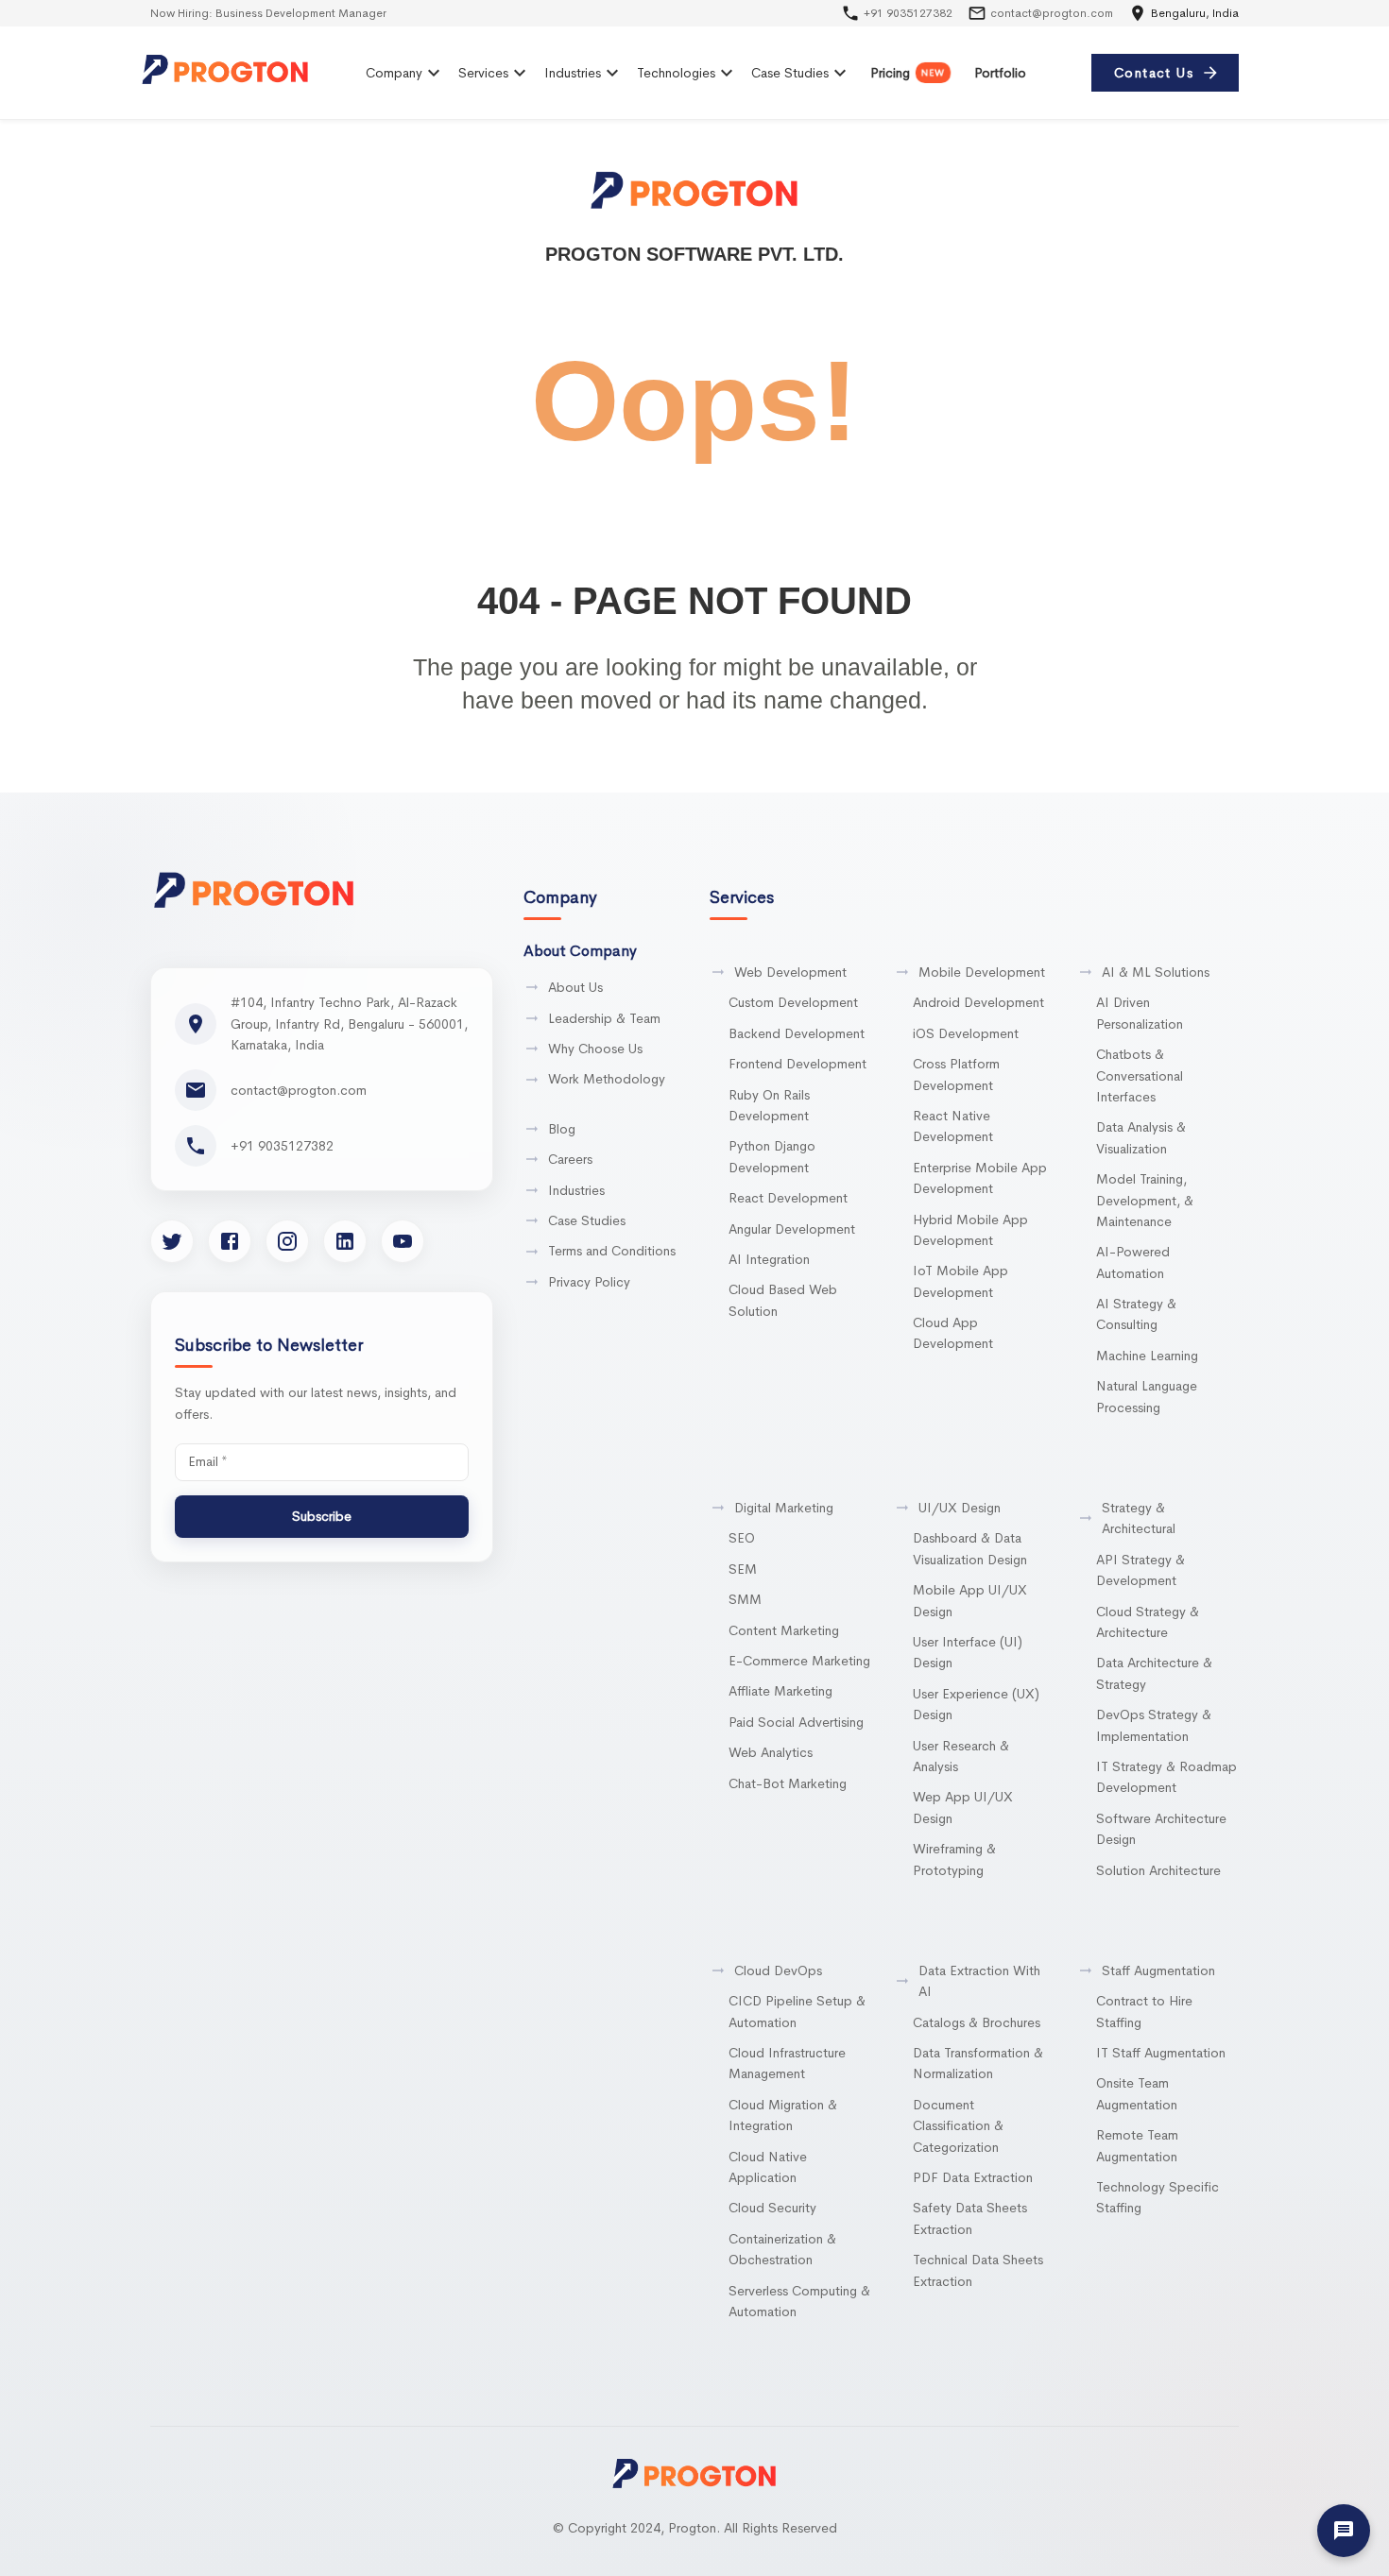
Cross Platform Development (956, 1074)
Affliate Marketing (780, 1691)
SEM (743, 1569)
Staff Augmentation (1158, 1970)
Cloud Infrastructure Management (787, 2063)
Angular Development (792, 1229)
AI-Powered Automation (1133, 1262)
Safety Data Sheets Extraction (970, 2218)
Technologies (676, 73)
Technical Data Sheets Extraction (978, 2270)
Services (483, 73)
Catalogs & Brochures (977, 2022)
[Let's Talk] (1344, 2531)
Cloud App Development (953, 1333)
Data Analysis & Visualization (1141, 1137)
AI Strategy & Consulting (1136, 1314)
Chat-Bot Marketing (788, 1783)
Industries (573, 73)
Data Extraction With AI (979, 1981)
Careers (570, 1159)
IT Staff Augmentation (1161, 2053)
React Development (788, 1198)
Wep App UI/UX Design (963, 1807)
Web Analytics (771, 1752)
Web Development (790, 972)
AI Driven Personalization (1140, 1013)
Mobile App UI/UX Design (970, 1600)
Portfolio (1000, 73)
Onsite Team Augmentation (1137, 2093)
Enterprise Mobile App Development (980, 1178)
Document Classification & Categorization (958, 2126)
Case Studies (790, 73)
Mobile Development (982, 972)
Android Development (978, 1002)
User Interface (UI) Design (968, 1652)
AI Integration (769, 1259)
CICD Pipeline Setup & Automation (797, 2011)
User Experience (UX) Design (976, 1704)
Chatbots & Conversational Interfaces (1140, 1075)
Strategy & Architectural (1139, 1518)
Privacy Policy (589, 1282)
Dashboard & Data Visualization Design (970, 1548)
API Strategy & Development (1140, 1570)
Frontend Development (797, 1064)
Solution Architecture (1158, 1870)
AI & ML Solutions (1156, 972)
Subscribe (322, 1516)
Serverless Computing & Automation (799, 2301)
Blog (562, 1129)
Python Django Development (772, 1156)
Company (394, 73)
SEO (742, 1538)
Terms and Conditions (612, 1251)
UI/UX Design (960, 1508)
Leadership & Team (604, 1018)
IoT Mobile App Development (960, 1281)
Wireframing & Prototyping (954, 1859)
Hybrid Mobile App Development (970, 1230)
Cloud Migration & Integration (783, 2115)
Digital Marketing (784, 1508)
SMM (745, 1599)
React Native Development (953, 1126)
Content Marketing (784, 1630)
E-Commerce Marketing (799, 1661)
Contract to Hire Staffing (1144, 2011)
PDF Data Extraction (973, 2177)
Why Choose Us (595, 1049)
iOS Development (966, 1033)
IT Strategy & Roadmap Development (1166, 1777)
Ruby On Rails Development (769, 1105)
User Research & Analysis (961, 1756)
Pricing (908, 73)
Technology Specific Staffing (1157, 2197)
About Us (575, 987)
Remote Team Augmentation (1137, 2145)
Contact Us (1154, 73)
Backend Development (797, 1033)
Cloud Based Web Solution (783, 1300)
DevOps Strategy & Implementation (1154, 1725)
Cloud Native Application (768, 2167)
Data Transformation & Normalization (978, 2063)
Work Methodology (607, 1079)
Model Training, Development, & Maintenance (1145, 1200)
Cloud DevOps (778, 1970)
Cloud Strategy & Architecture (1148, 1622)
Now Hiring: (251, 13)
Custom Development (793, 1002)
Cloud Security (772, 2208)
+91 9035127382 (908, 13)
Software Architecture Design (1161, 1829)
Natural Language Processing (1147, 1396)
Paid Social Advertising (796, 1722)
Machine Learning (1147, 1356)
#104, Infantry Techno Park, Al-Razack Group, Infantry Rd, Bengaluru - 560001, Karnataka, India (349, 1024)
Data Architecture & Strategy (1154, 1673)
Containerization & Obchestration (782, 2249)
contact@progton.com (1052, 13)
